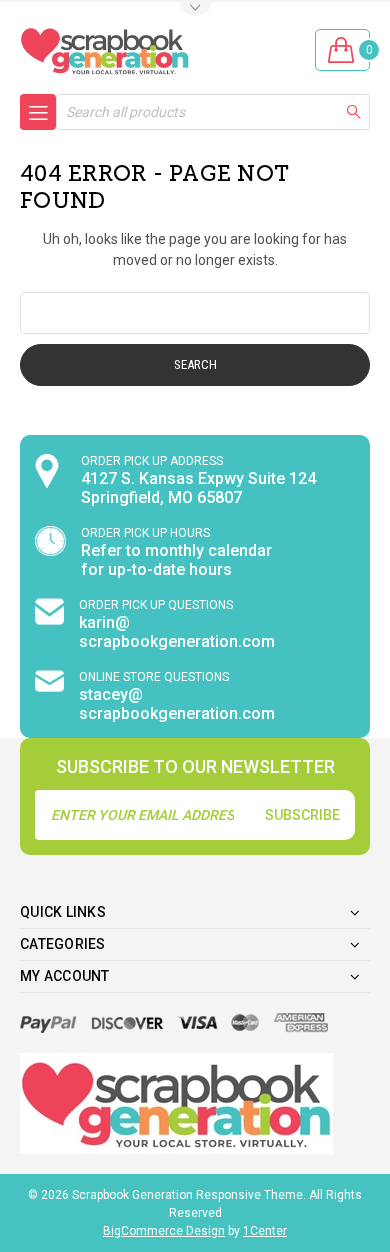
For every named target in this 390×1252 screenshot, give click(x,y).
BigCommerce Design (164, 1231)
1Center (265, 1231)
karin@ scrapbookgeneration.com (177, 632)
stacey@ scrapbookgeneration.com (177, 704)
